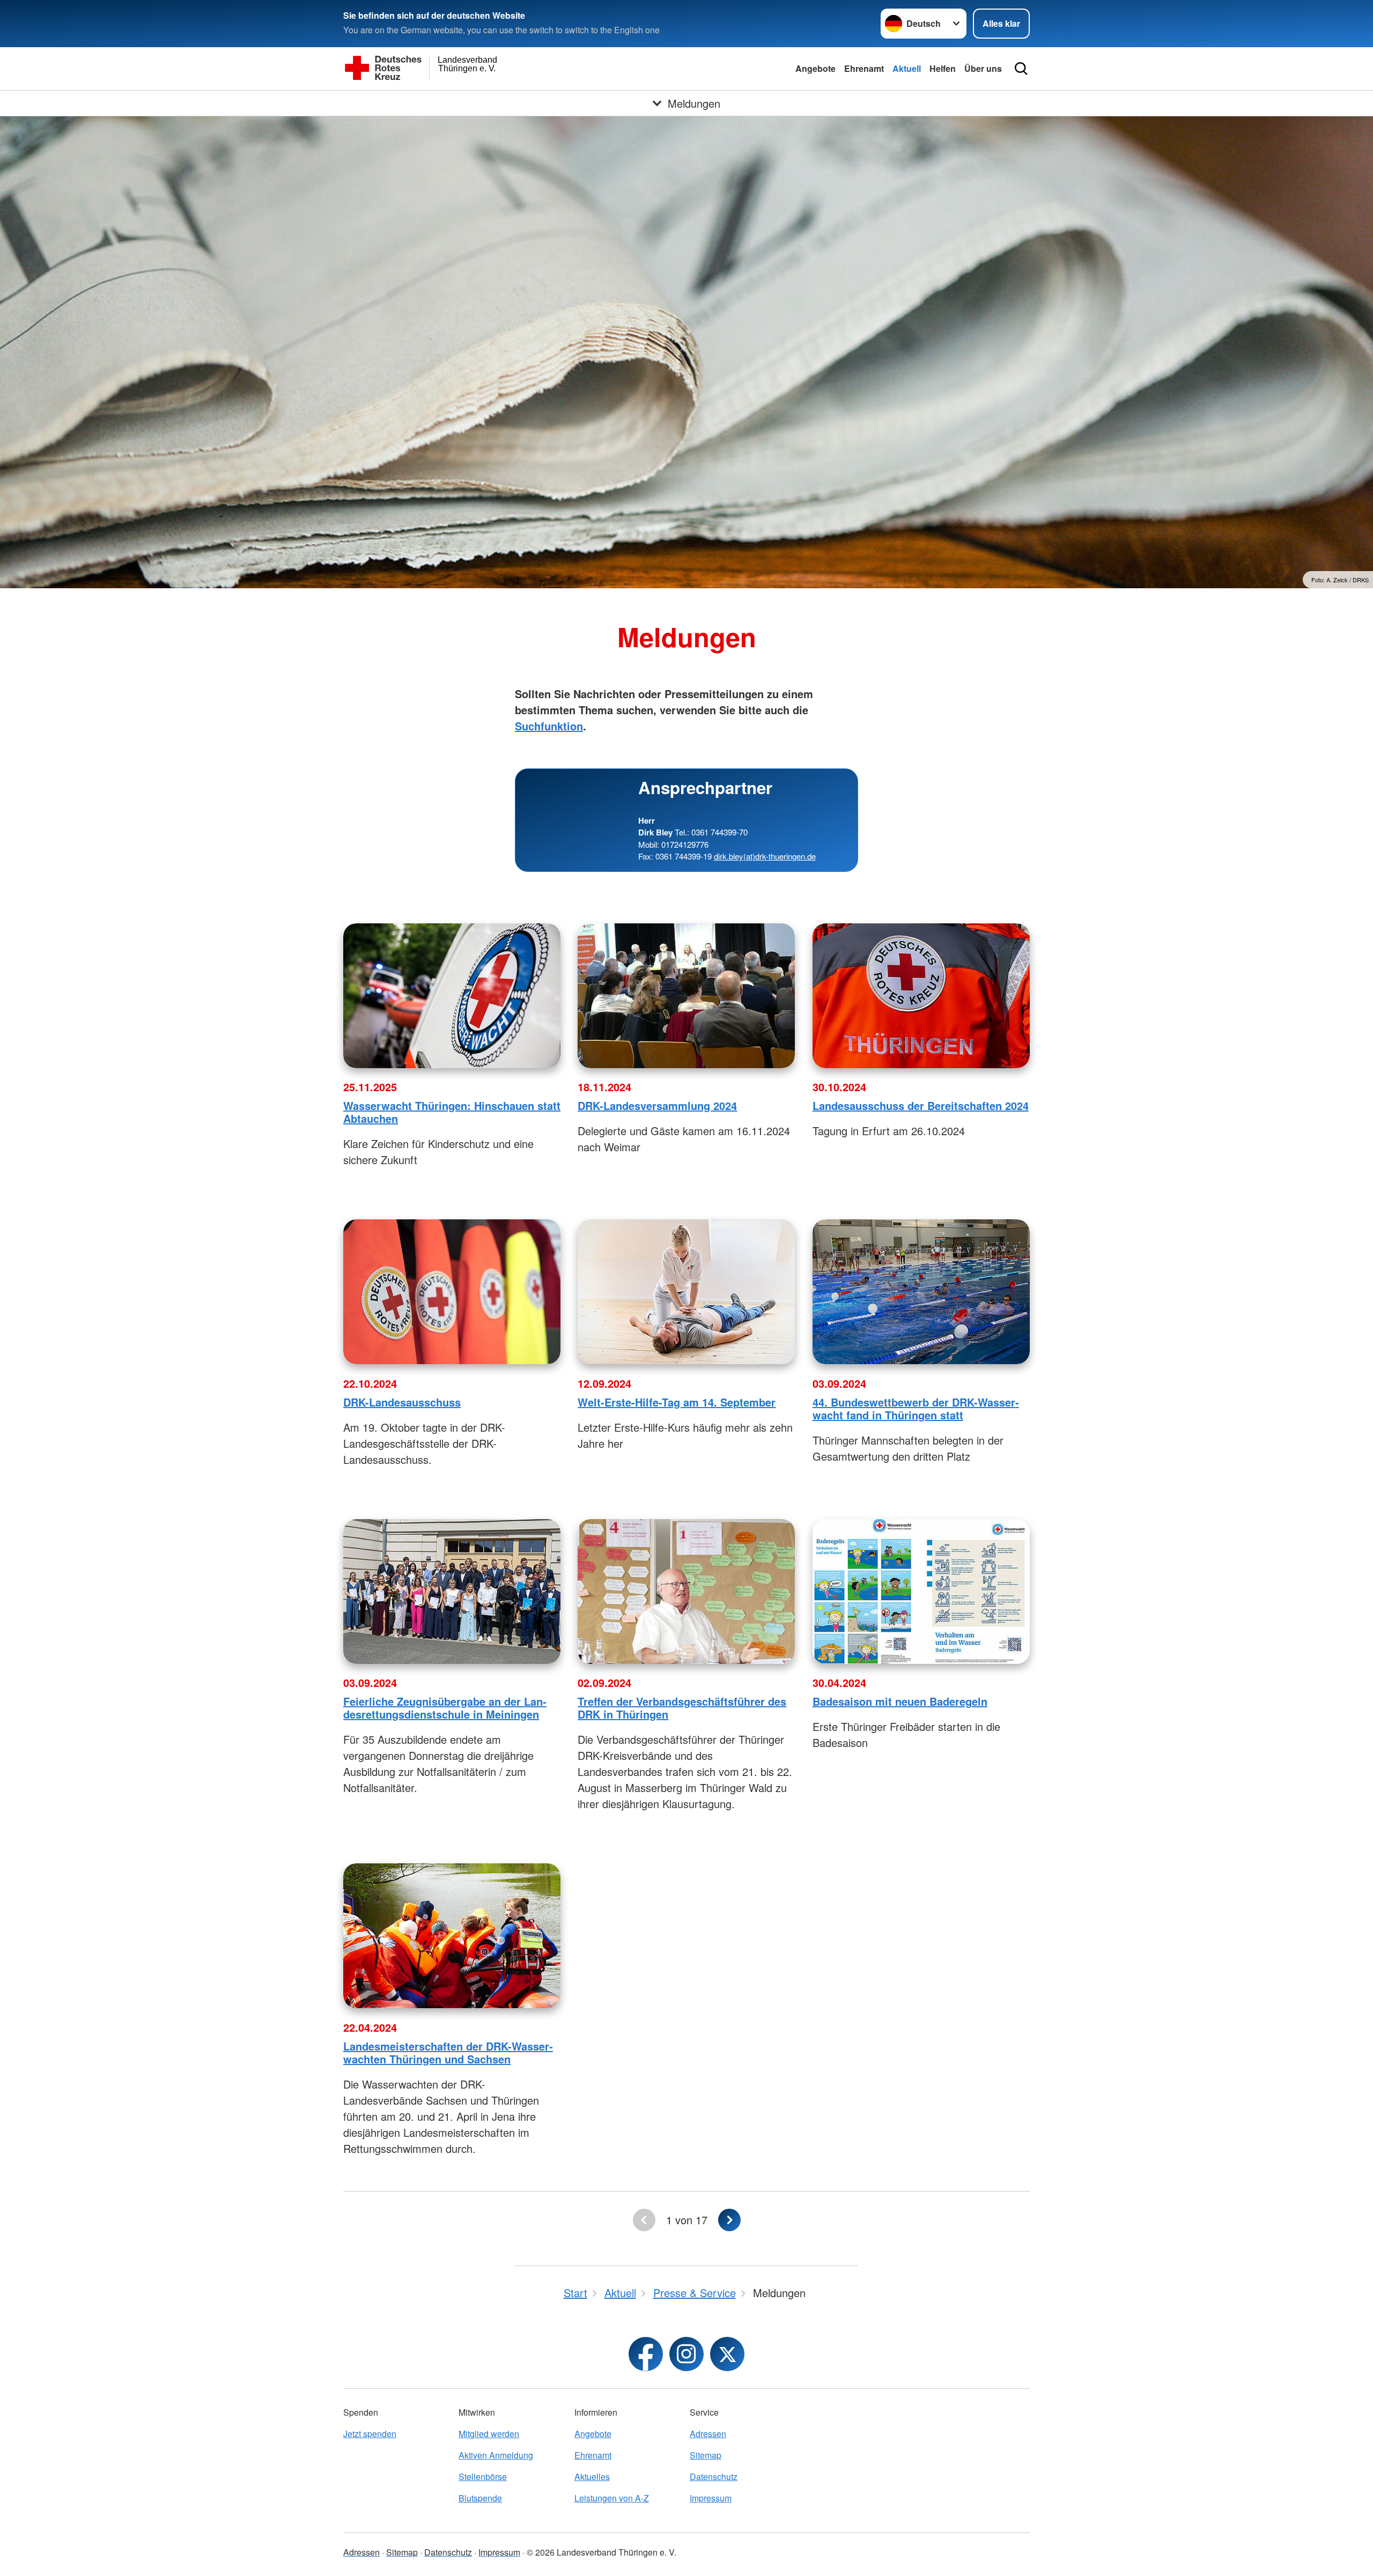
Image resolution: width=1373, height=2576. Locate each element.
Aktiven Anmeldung (496, 2455)
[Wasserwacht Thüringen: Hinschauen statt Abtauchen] (452, 996)
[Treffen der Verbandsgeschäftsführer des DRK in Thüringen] (686, 1592)
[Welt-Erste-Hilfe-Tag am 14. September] (686, 1292)
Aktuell (907, 68)
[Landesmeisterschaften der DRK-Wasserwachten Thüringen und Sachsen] (452, 1936)
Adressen (708, 2434)
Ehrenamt (864, 68)
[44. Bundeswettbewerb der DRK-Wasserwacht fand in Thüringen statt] (921, 1292)
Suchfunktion (549, 726)
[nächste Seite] (729, 2220)
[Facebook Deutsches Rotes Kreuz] (646, 2354)
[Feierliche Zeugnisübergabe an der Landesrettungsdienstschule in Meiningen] (452, 1592)
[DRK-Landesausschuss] (452, 1292)
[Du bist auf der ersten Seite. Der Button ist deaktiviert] (644, 2220)
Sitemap (706, 2455)
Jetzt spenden (370, 2434)
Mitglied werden (489, 2434)
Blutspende (480, 2498)
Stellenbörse (483, 2477)
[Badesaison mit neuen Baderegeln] (921, 1592)
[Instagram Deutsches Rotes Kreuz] (686, 2354)
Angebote (815, 68)
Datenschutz (714, 2477)
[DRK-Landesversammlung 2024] (686, 996)
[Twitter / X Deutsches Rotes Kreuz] (727, 2354)
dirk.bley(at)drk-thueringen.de (765, 856)
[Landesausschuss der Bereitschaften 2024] (921, 996)
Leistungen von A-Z (612, 2498)
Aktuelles (592, 2477)
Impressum (711, 2498)
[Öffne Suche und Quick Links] (1021, 69)
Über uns (983, 68)
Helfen (943, 68)
